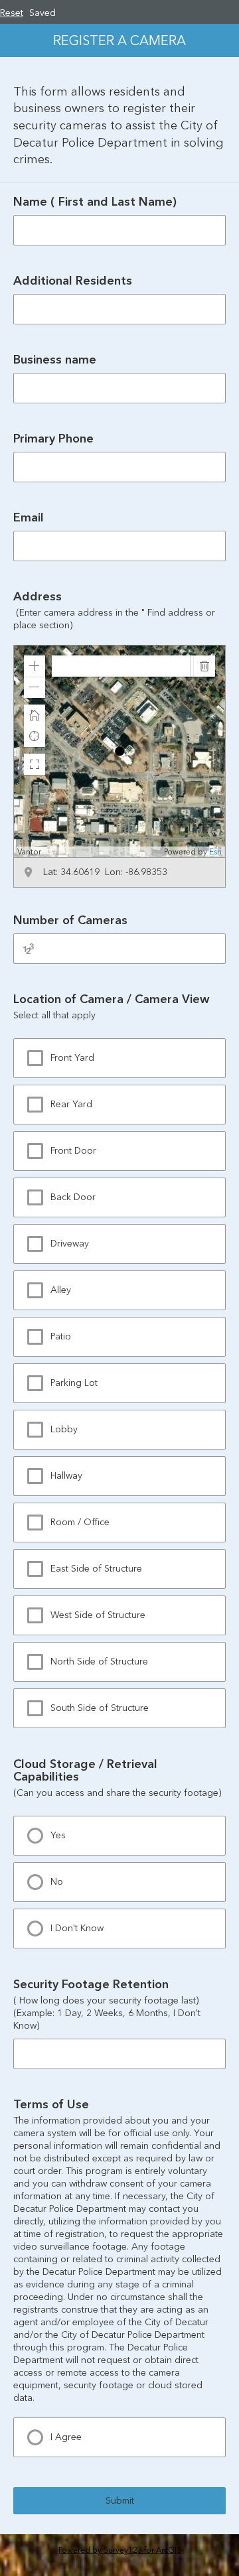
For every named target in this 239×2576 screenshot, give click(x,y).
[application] (119, 751)
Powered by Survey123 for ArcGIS (120, 2550)
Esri (215, 852)
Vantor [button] (29, 852)
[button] (35, 666)
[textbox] (121, 666)
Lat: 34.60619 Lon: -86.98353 (105, 872)
